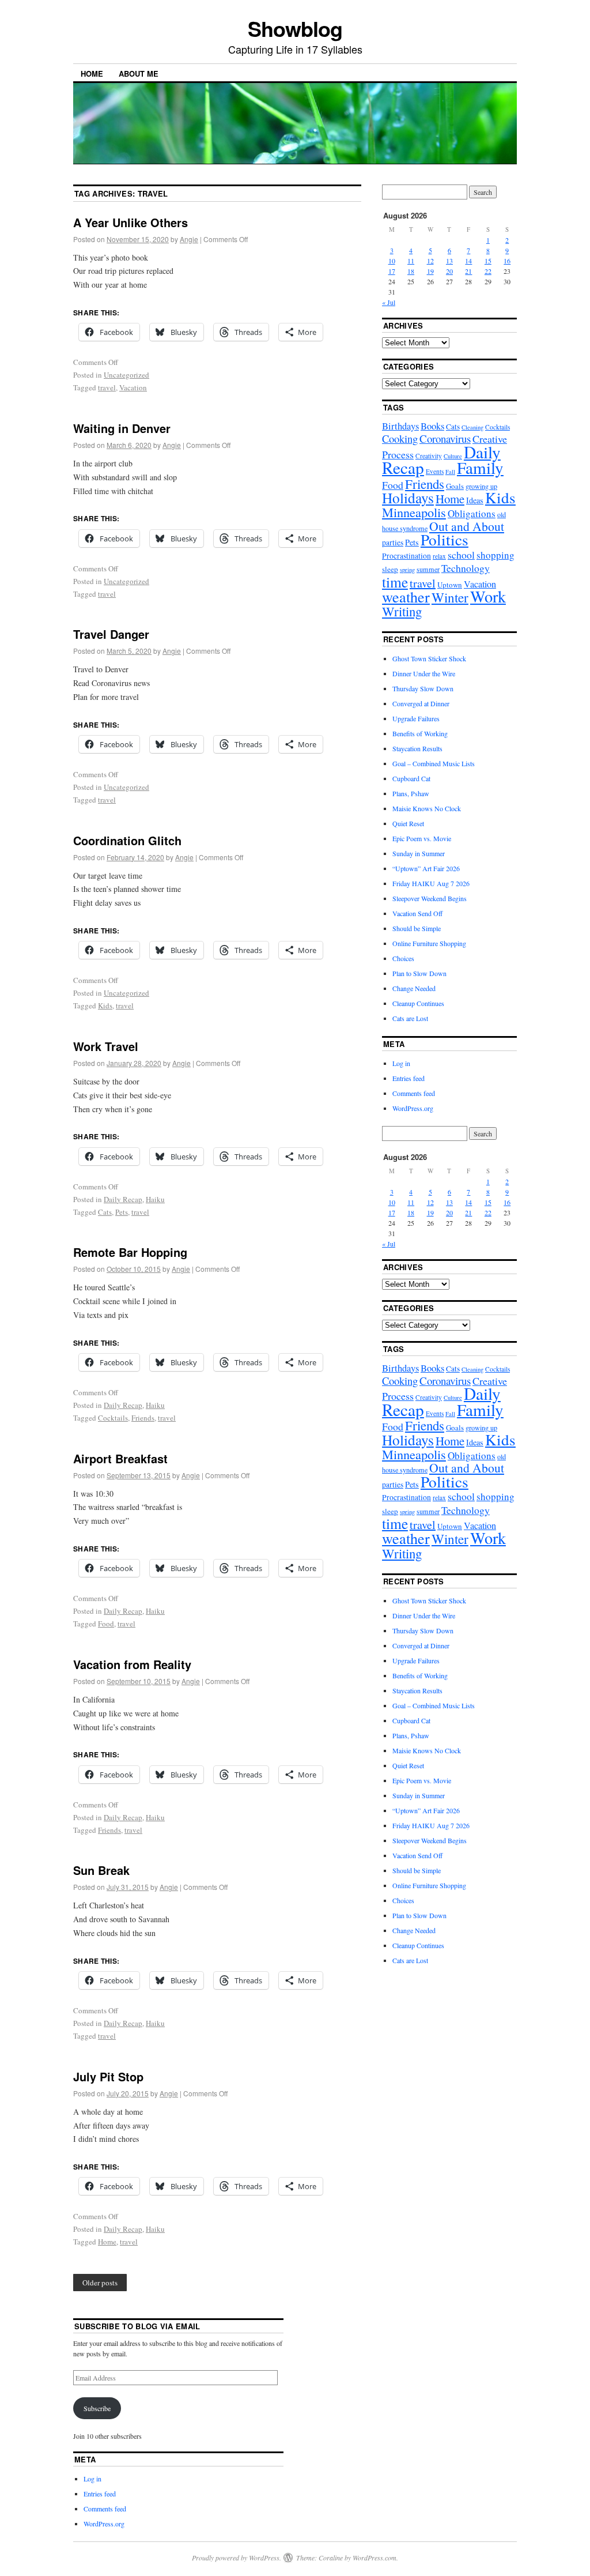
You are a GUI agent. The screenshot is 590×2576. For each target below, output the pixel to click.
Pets (122, 1212)
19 (430, 271)
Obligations (472, 513)
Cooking (400, 438)
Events (435, 471)
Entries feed (409, 1078)
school (461, 555)
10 (392, 261)
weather (406, 596)
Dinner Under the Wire (424, 673)
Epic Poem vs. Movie (422, 838)
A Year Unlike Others (131, 222)
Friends (143, 1418)
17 (392, 271)
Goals (455, 486)
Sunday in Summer (419, 853)
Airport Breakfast (120, 1458)
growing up (481, 486)
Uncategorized (126, 375)
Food (106, 1624)
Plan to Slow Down (419, 973)
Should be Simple (417, 928)
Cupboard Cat (411, 778)
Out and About (467, 526)
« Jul (389, 302)
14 (468, 261)
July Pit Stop (108, 2076)
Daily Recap (123, 1199)
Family (480, 467)
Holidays (408, 498)
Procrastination (406, 556)
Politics (445, 539)
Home (92, 74)
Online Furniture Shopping (429, 943)
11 (411, 261)
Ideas (475, 500)
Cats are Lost (410, 1018)
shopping (496, 555)
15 (488, 261)
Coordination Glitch (127, 840)
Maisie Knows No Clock (427, 808)
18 (411, 271)
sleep (390, 569)
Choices (403, 958)
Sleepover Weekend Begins (430, 898)
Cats (105, 1212)
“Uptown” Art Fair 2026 (426, 868)
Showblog (295, 28)
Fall (450, 472)
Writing (402, 611)
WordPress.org (413, 1108)
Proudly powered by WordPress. (237, 2558)
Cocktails (113, 1418)
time (395, 582)
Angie (189, 239)
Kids (105, 1005)
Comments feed (414, 1093)
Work (488, 596)
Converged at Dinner (421, 703)
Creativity (429, 456)
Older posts (100, 2283)
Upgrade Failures (416, 718)
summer (428, 569)
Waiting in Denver (122, 428)
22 (488, 271)
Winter (450, 597)
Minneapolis (414, 512)
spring (407, 570)
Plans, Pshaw (411, 793)
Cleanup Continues (418, 1003)
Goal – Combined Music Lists (434, 763)
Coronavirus (445, 438)
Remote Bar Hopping (130, 1252)
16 (507, 261)
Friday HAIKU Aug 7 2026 (431, 883)
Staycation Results (417, 748)
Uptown (450, 585)
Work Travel (106, 1046)
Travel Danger (111, 634)
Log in (401, 1063)
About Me (139, 74)
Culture (453, 456)
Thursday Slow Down (423, 688)
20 (449, 271)
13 (449, 261)
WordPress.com (375, 2558)
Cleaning (472, 427)
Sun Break (101, 1870)
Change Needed (414, 988)
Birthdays (400, 426)
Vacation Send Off (417, 913)
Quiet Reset (408, 823)
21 (468, 271)
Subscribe (97, 2408)
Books (432, 426)
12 (430, 261)
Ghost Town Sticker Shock (429, 658)
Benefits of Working (420, 733)
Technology (466, 568)
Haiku (155, 1199)
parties (393, 543)
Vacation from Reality (132, 1664)
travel (107, 387)
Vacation (133, 387)
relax (439, 556)
